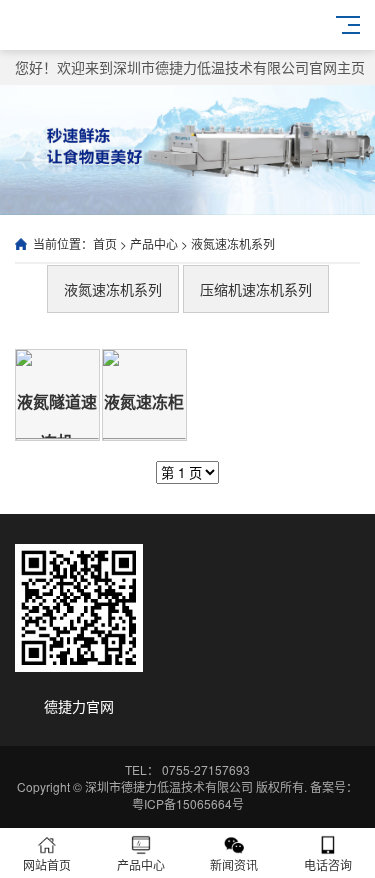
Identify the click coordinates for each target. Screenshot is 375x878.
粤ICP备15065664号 (188, 803)
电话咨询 (328, 864)
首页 (105, 243)
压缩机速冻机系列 (256, 289)
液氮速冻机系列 (233, 243)
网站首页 (47, 864)
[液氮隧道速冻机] (57, 439)
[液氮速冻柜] (144, 439)
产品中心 (154, 243)
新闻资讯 (234, 864)
